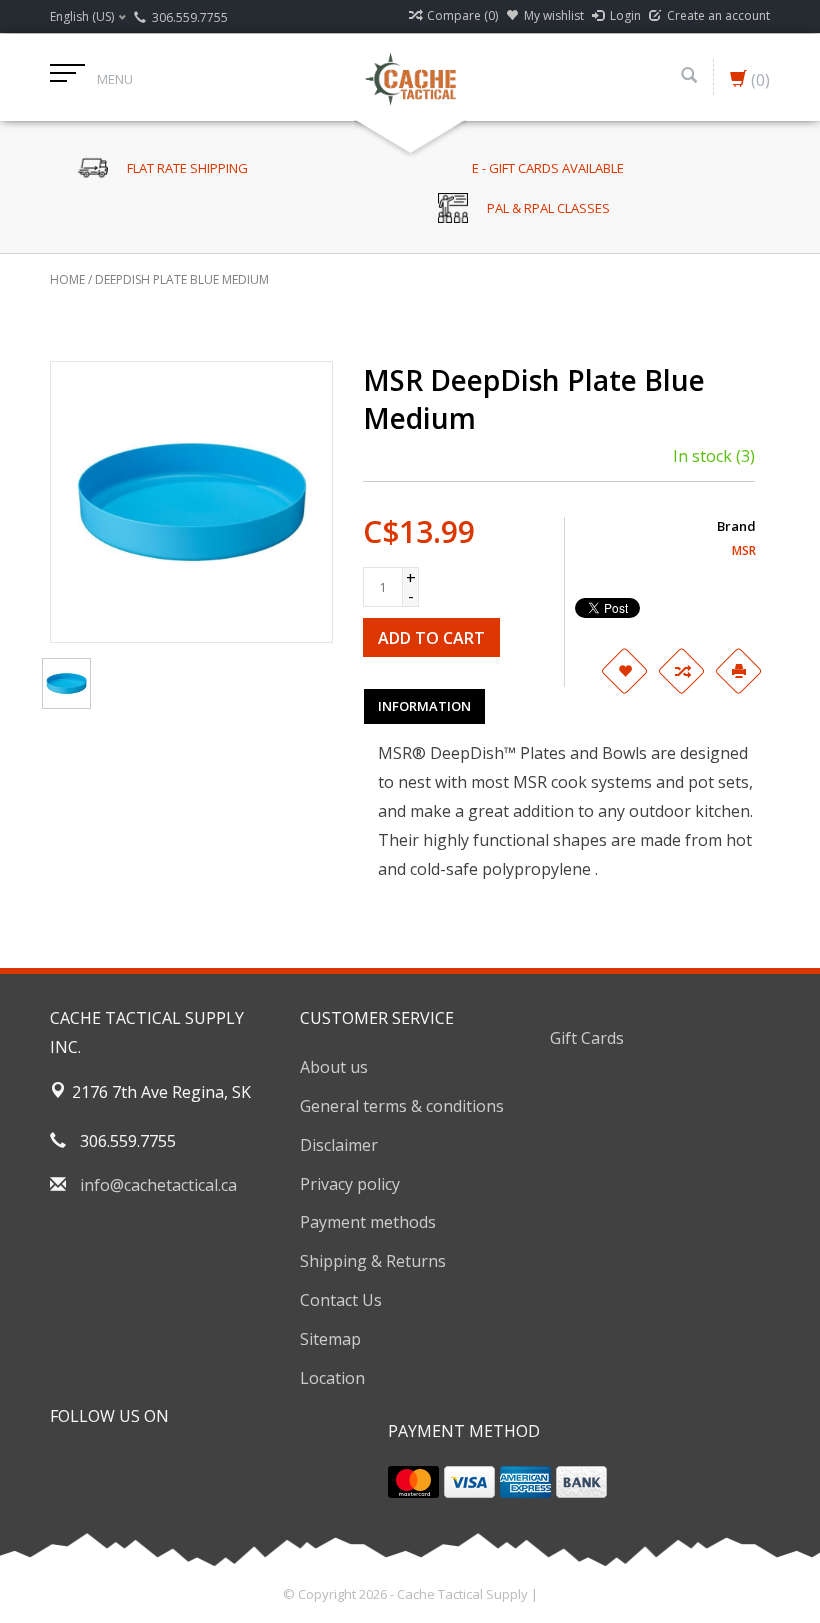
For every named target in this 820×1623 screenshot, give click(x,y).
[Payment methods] (413, 1482)
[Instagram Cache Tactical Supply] (174, 1467)
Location (332, 1378)
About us (334, 1067)
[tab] (424, 706)
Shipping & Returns (373, 1261)
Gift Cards (587, 1038)
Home (67, 279)
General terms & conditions (402, 1106)
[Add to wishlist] (624, 671)
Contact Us (341, 1300)
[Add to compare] (681, 671)
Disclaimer (339, 1145)
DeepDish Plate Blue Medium (182, 279)
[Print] (738, 671)
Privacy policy (350, 1184)
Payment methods (368, 1222)
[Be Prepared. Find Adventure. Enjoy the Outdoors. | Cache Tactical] (410, 77)
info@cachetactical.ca (158, 1185)
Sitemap (330, 1339)
